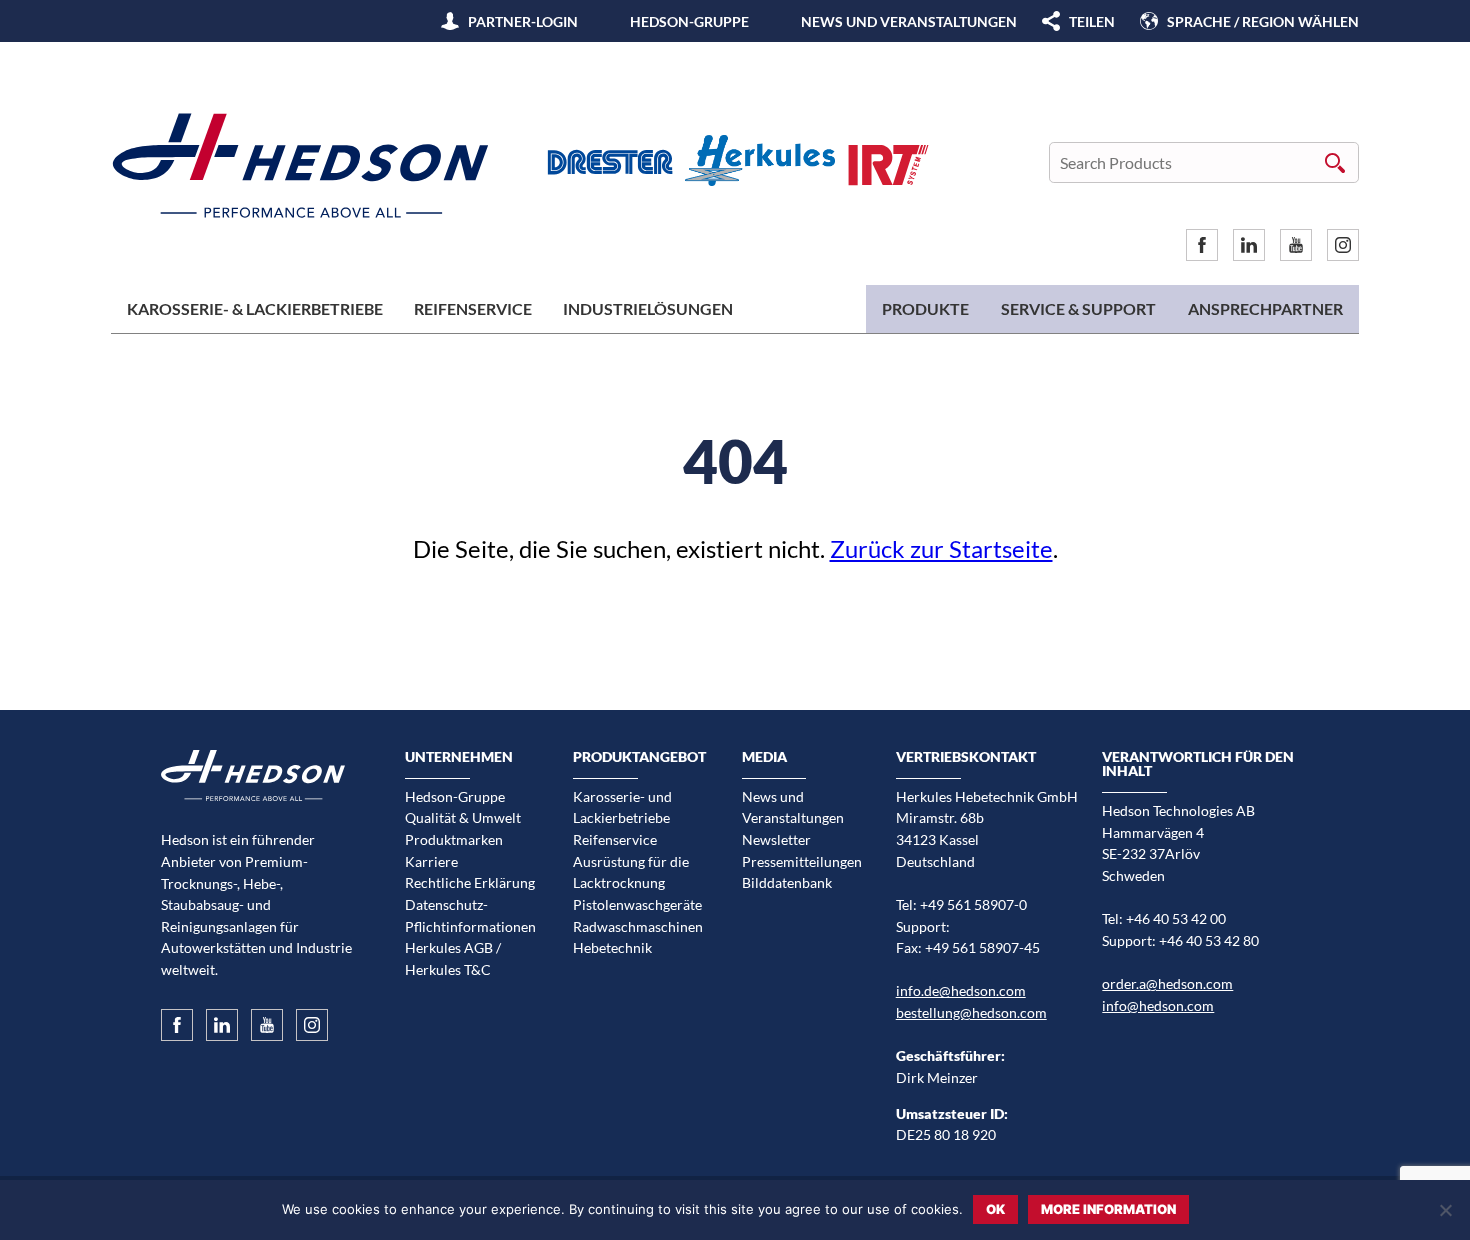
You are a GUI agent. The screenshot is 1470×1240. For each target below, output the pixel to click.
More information (1108, 1209)
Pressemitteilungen (802, 861)
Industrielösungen (648, 308)
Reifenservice (473, 308)
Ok (995, 1209)
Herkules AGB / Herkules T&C (453, 958)
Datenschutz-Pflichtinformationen (470, 915)
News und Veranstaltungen (909, 21)
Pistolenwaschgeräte (637, 904)
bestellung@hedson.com (971, 1012)
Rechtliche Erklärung (470, 882)
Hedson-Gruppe (689, 21)
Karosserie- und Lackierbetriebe (622, 807)
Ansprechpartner (1265, 308)
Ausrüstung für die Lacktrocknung (631, 872)
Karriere (431, 861)
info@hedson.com (1158, 1005)
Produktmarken (454, 839)
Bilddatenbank (787, 882)
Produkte (925, 308)
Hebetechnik (612, 947)
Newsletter (776, 839)
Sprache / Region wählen (1263, 21)
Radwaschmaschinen (638, 926)
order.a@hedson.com (1167, 983)
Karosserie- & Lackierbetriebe (255, 308)
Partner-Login (523, 21)
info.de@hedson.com (961, 990)
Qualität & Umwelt (463, 817)
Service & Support (1078, 308)
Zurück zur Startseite (941, 548)
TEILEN (1092, 21)
